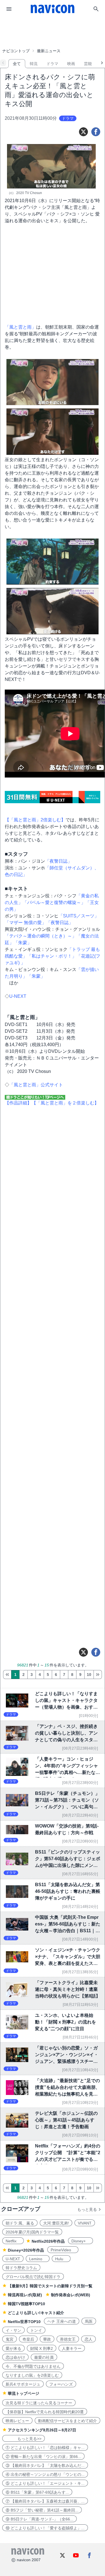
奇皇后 (28, 2339)
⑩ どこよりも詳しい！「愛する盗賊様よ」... (45, 2528)
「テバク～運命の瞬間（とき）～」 (41, 936)
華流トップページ (24, 2393)
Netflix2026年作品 (48, 2241)
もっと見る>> (24, 2439)
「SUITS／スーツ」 (79, 916)
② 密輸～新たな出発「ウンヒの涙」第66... (43, 2457)
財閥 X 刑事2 (42, 2348)
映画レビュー (17, 2421)
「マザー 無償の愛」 (25, 923)
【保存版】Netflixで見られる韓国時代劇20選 (45, 2412)
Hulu (61, 2259)
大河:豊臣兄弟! (56, 2223)
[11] (98, 1675)
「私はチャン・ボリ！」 (52, 956)
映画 (71, 64)
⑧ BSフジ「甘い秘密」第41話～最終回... (42, 2510)
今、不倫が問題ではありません (33, 2366)
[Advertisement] (53, 32)
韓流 (34, 64)
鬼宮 (10, 2339)
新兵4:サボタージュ (23, 2384)
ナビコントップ (16, 51)
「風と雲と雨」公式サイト (36, 1085)
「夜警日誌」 (59, 861)
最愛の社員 (44, 2357)
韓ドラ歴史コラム (21, 2268)
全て (17, 64)
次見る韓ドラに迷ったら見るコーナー (39, 2403)
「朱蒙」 (23, 943)
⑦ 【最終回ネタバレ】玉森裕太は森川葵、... (45, 2501)
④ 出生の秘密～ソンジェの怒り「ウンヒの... (45, 2474)
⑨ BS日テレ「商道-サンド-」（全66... (39, 2519)
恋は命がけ (15, 2357)
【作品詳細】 (18, 1103)
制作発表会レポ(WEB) (71, 2295)
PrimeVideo (63, 2250)
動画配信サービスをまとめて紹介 (67, 2421)
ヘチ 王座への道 (62, 2321)
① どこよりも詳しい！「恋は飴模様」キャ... (45, 2448)
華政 (47, 2339)
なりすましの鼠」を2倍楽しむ (32, 2375)
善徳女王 (68, 2339)
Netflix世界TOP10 (24, 2322)
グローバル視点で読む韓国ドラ (33, 2277)
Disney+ (81, 2241)
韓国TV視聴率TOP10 (26, 2304)
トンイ (36, 2330)
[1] (7, 1675)
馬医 (89, 2321)
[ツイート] (83, 132)
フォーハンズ (61, 2384)
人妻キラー (72, 2348)
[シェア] (96, 132)
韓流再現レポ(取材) (25, 2295)
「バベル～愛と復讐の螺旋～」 (54, 902)
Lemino (38, 2259)
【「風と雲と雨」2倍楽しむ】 (35, 820)
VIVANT (85, 2223)
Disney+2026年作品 (26, 2250)
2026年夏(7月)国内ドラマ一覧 (32, 2232)
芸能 (88, 64)
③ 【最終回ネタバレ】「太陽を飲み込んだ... (45, 2465)
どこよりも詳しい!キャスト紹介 (36, 2313)
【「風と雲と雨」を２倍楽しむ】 (65, 1103)
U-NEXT (18, 996)
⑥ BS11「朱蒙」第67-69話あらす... (37, 2492)
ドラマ (52, 64)
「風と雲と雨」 (20, 327)
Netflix (13, 2241)
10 (89, 1675)
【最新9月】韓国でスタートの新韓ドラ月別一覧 (50, 2286)
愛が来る (13, 2348)
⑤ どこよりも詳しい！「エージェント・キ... (45, 2483)
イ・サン (13, 2330)
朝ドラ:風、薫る (20, 2223)
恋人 (88, 2339)
